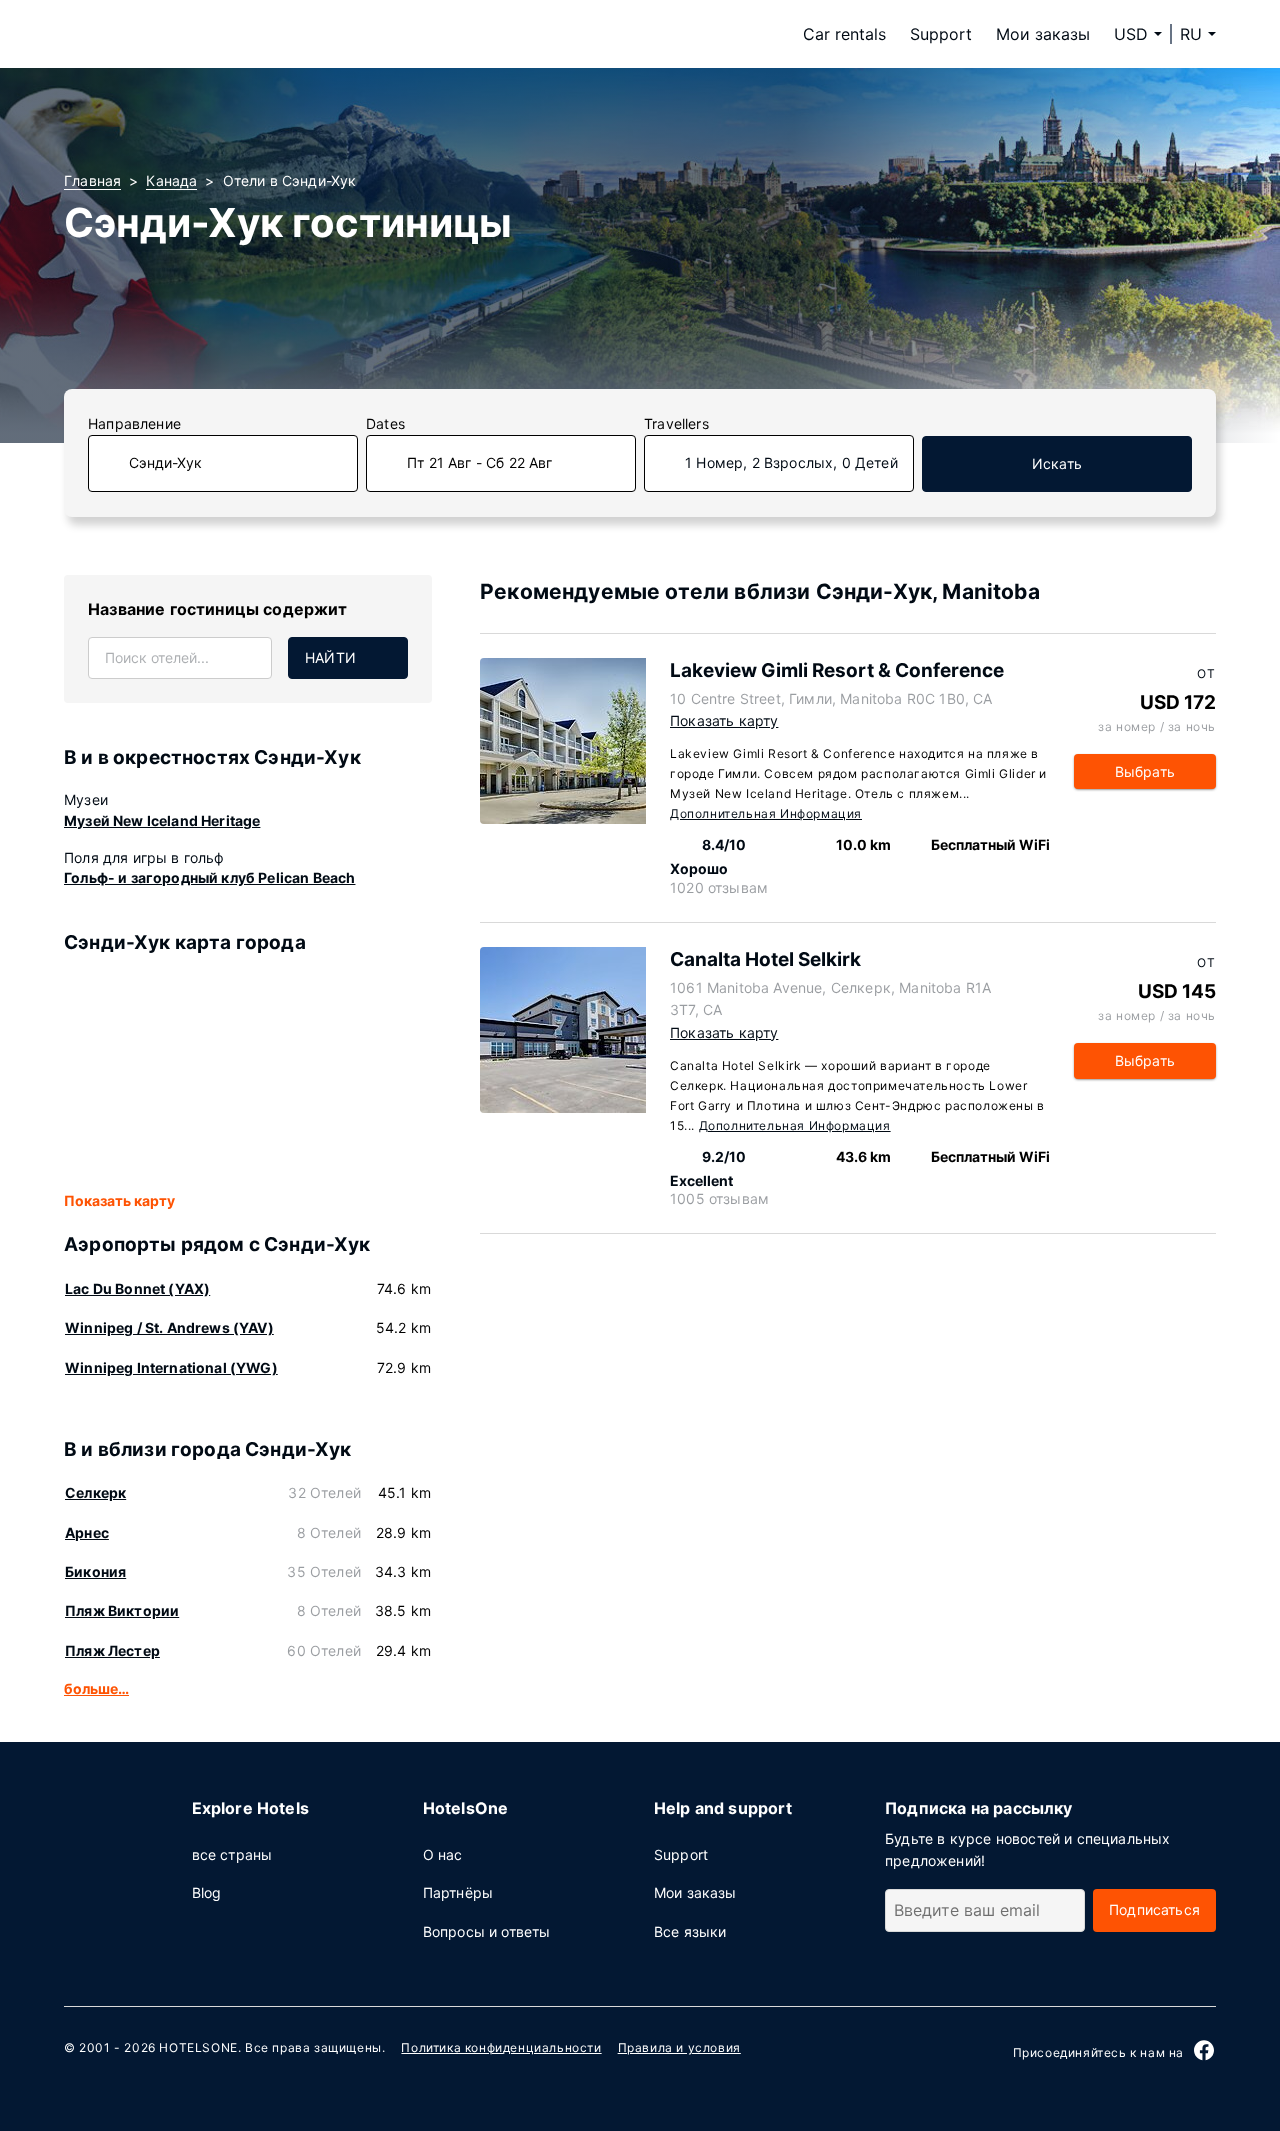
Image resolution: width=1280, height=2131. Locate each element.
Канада (171, 180)
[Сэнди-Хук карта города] (248, 1074)
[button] (1198, 34)
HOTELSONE (198, 2047)
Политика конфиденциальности (501, 2047)
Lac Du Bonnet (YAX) (137, 1288)
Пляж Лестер (112, 1650)
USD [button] (1131, 34)
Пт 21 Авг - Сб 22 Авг (480, 462)
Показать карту (119, 1200)
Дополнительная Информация (766, 813)
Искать (1057, 463)
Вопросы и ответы (487, 1931)
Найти (330, 657)
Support (941, 34)
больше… (96, 1688)
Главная (92, 180)
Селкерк (95, 1492)
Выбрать (1145, 771)
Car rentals (844, 34)
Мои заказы (1043, 34)
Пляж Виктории (122, 1610)
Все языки (690, 1931)
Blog (207, 1892)
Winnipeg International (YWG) (171, 1367)
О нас (443, 1854)
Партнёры (458, 1892)
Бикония (95, 1571)
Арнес (87, 1532)
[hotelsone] (190, 34)
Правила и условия (679, 2047)
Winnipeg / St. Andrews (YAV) (169, 1327)
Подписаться (1154, 1909)
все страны (232, 1854)
